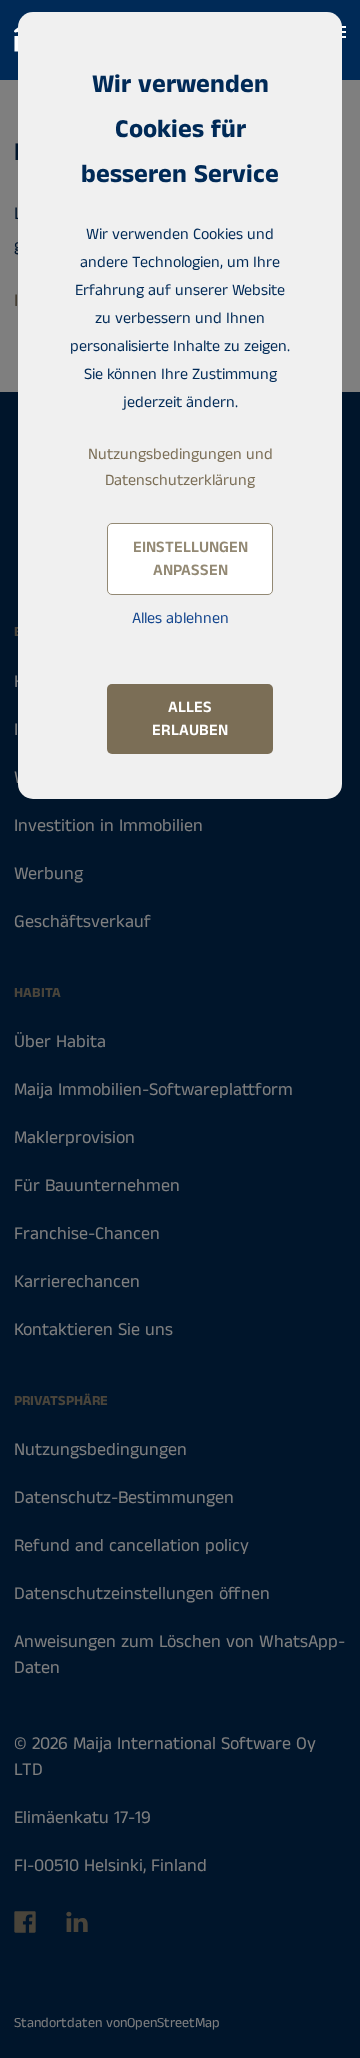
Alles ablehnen (180, 618)
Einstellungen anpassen (190, 559)
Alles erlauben (190, 719)
